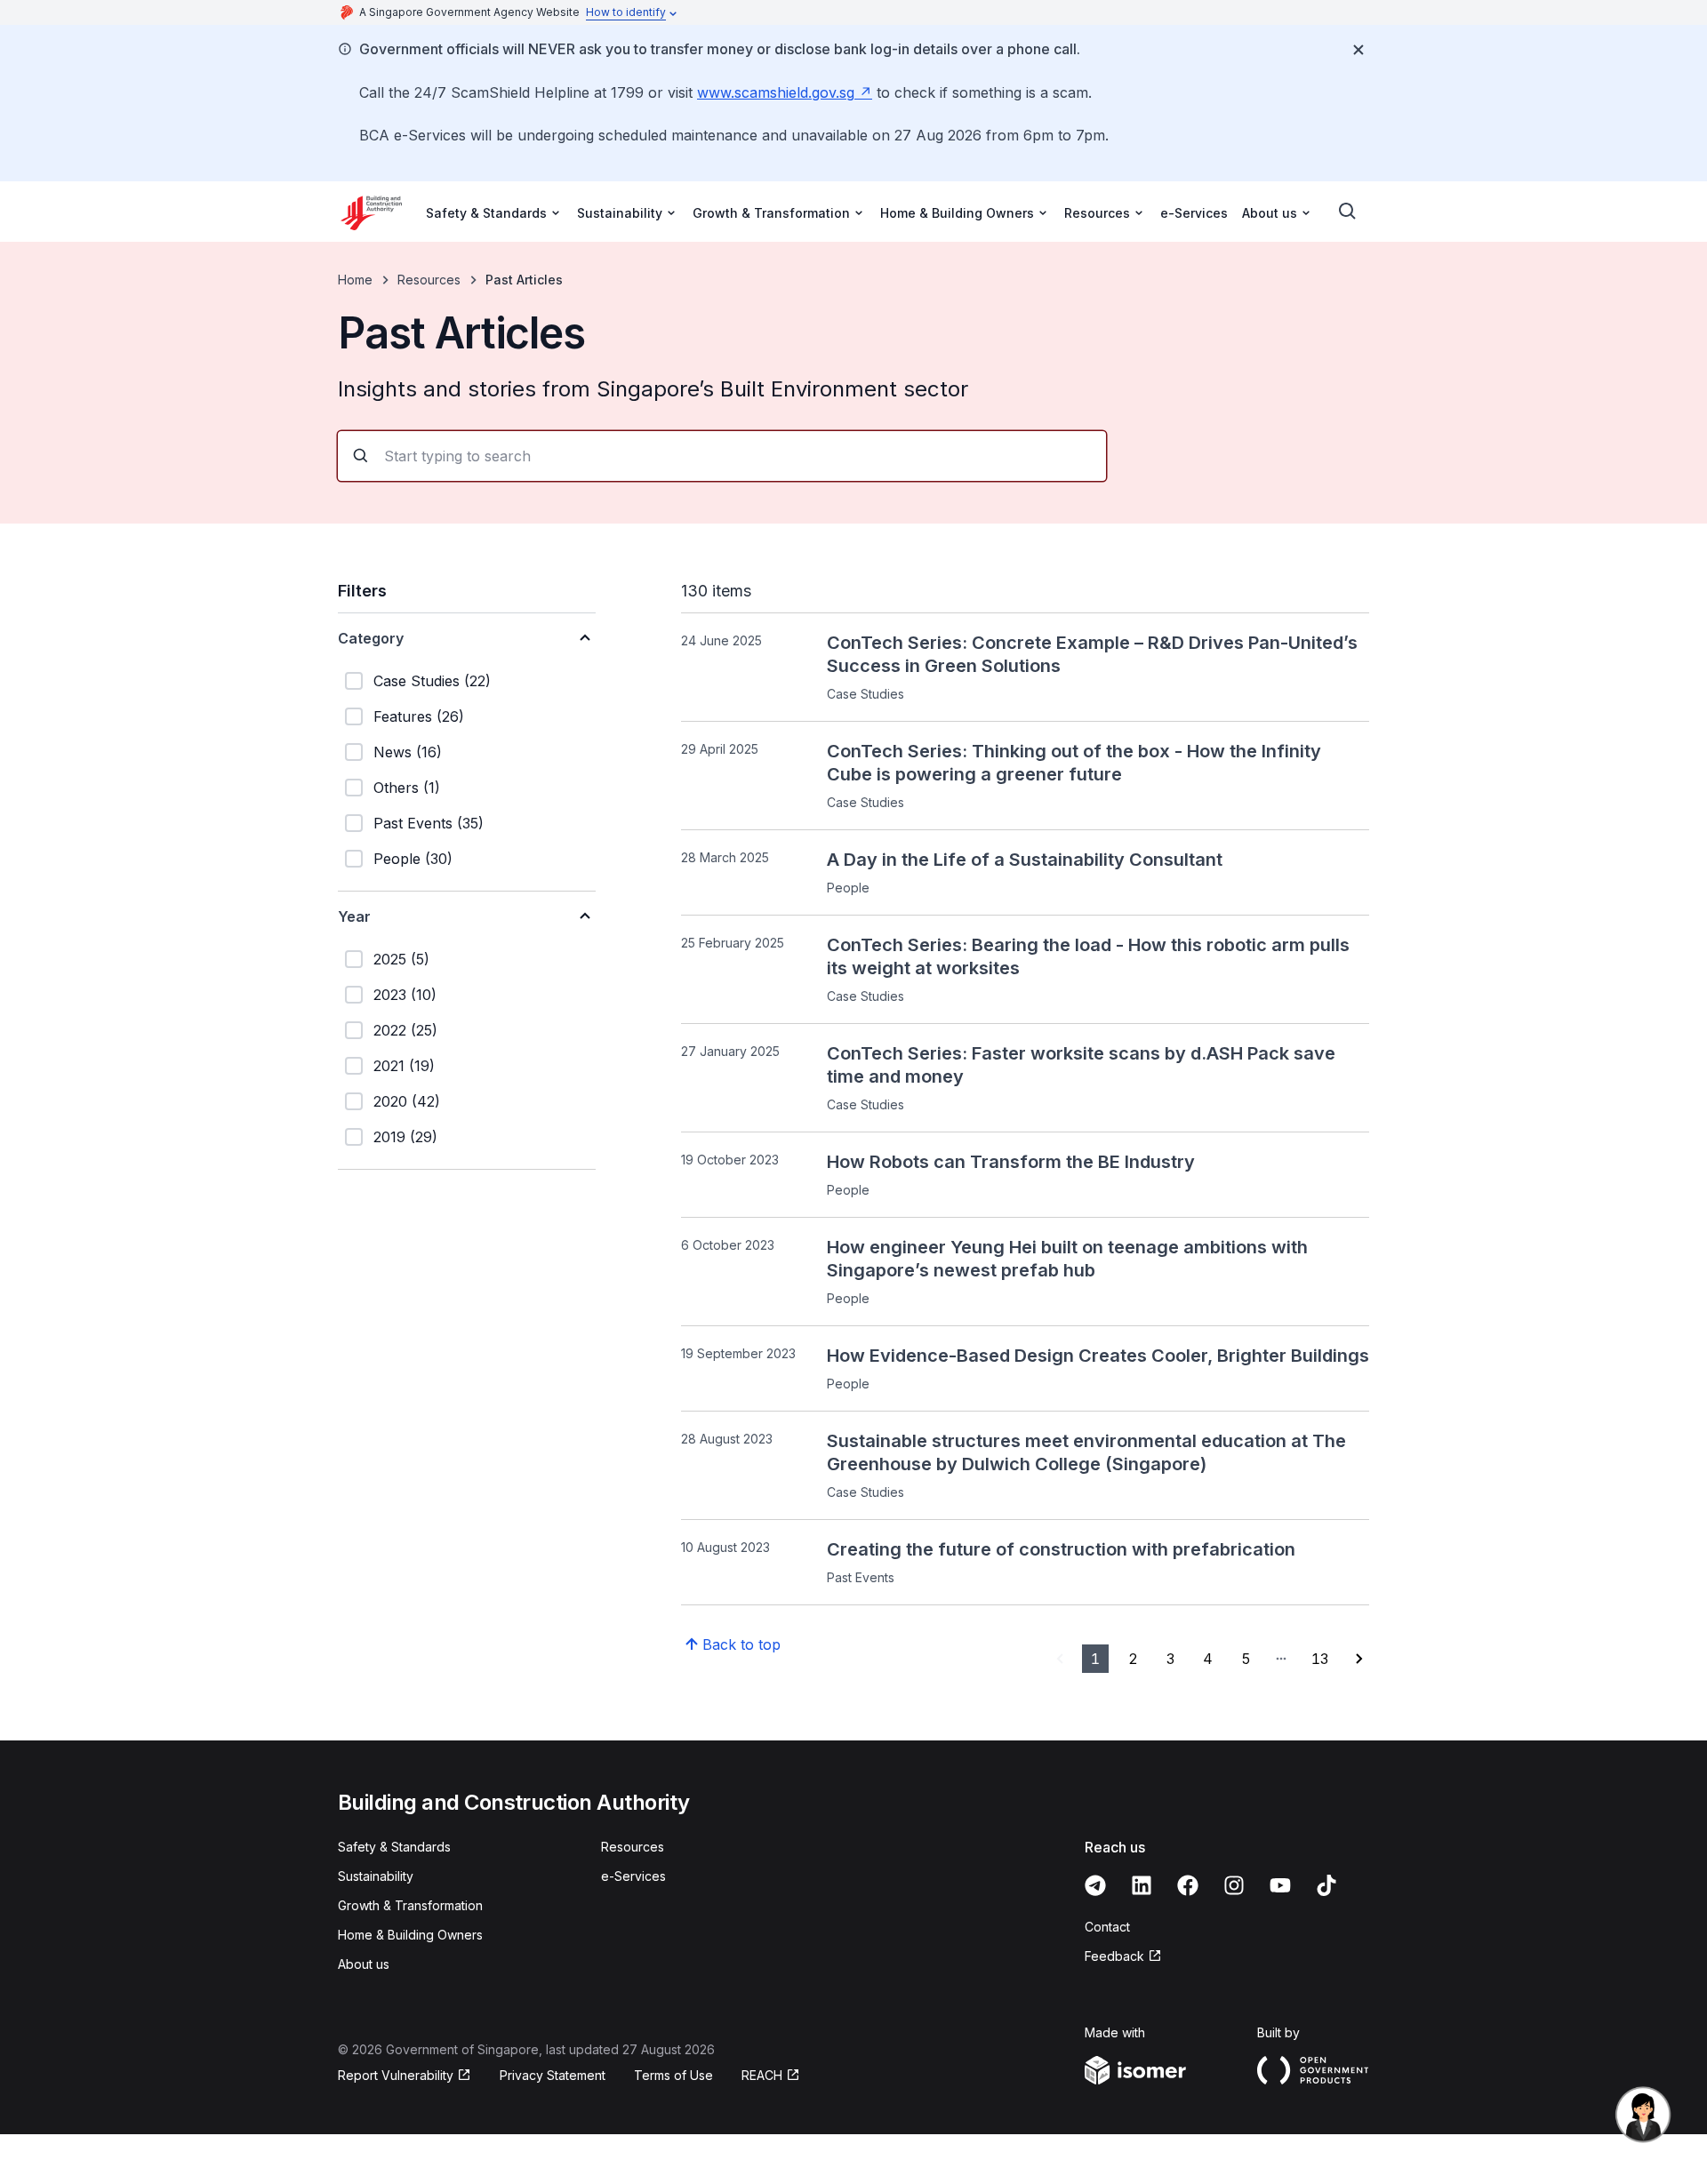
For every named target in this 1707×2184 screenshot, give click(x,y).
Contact (1107, 1927)
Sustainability (376, 1876)
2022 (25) (405, 1030)
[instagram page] (1234, 1885)
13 (1320, 1659)
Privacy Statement (553, 2075)
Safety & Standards (394, 1847)
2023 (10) (405, 995)
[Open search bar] (1348, 212)
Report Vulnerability (396, 2075)
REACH (762, 2075)
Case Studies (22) (432, 681)
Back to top (741, 1644)
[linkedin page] (1142, 1885)
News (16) (408, 752)
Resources (429, 280)
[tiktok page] (1326, 1885)
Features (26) (419, 716)
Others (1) (407, 788)
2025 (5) (401, 959)
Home (355, 280)
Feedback (1114, 1956)
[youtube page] (1280, 1885)
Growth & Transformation (410, 1905)
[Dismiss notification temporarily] (1358, 50)
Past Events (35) (429, 823)
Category (371, 638)
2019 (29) (405, 1137)
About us (364, 1964)
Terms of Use (673, 2075)
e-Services (1194, 213)
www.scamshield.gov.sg (776, 92)
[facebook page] (1188, 1885)
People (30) (413, 859)
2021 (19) (404, 1066)
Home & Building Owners (410, 1935)
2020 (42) (407, 1101)
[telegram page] (1095, 1885)
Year (354, 916)
